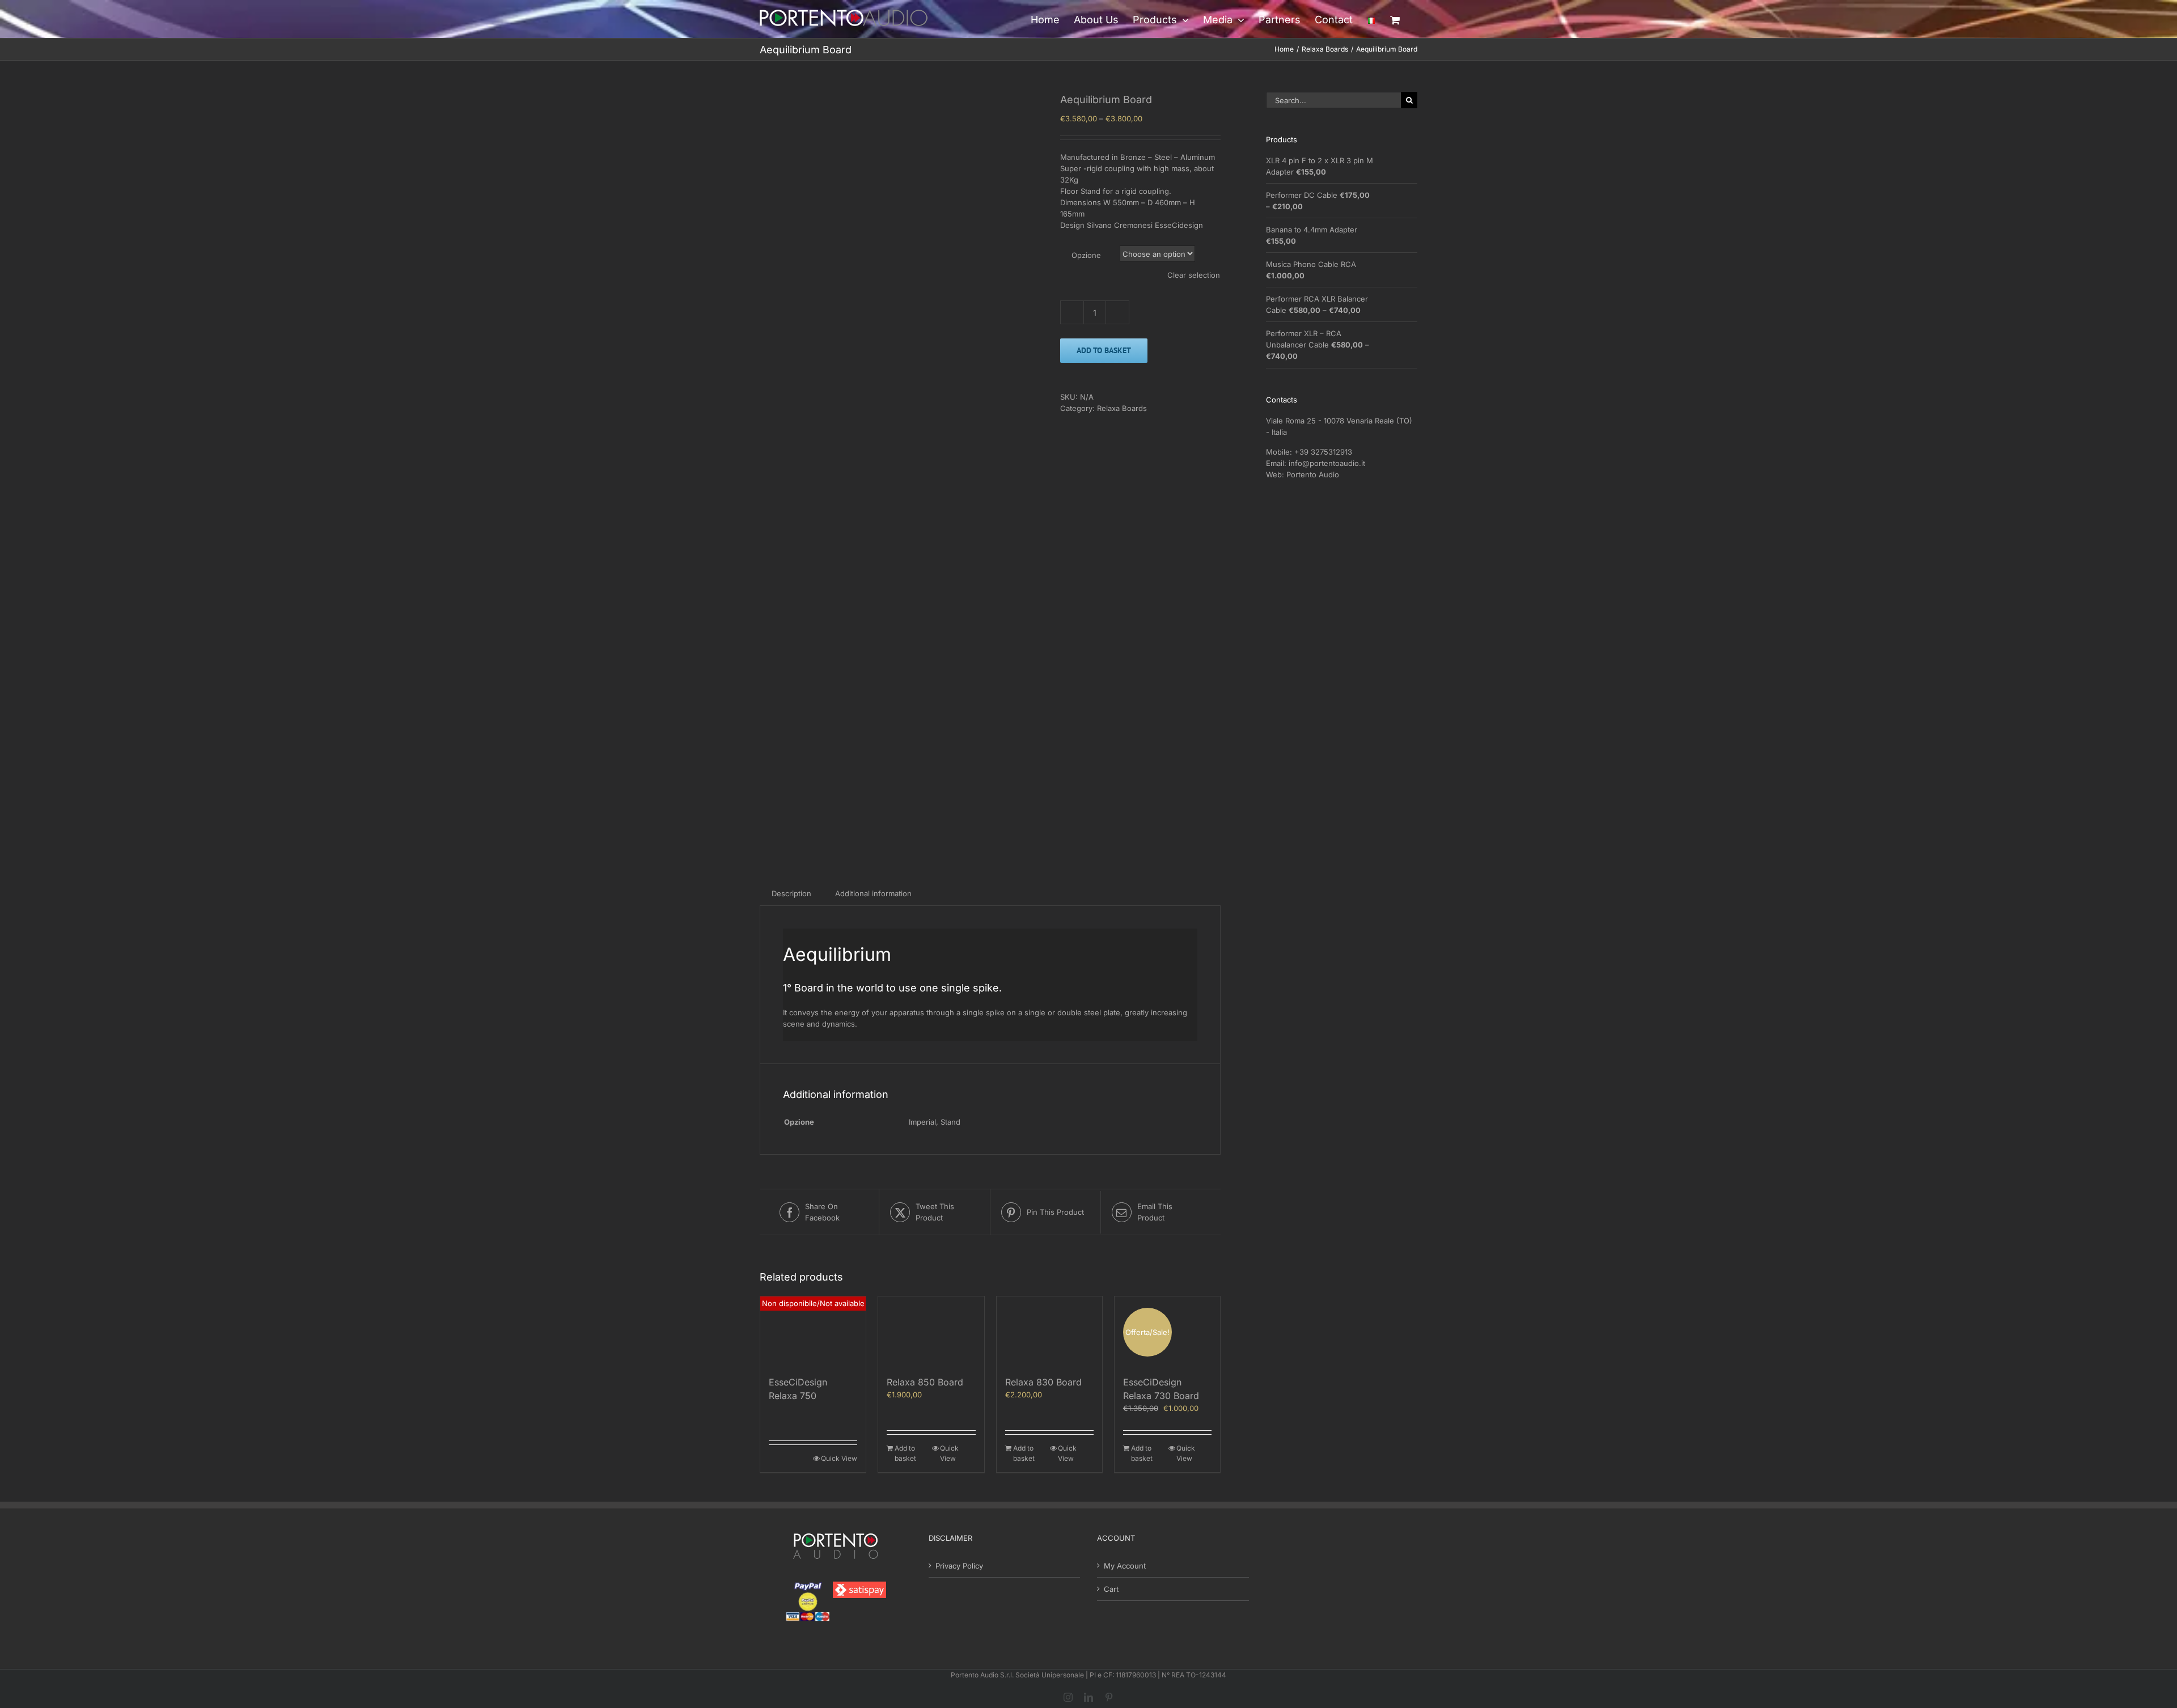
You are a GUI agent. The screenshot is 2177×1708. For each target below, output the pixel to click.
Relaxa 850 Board (925, 1382)
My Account (1125, 1566)
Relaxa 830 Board (1043, 1382)
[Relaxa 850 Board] (931, 1332)
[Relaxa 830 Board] (1049, 1332)
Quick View (839, 1458)
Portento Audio (1313, 474)
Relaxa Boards (1122, 408)
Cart (1111, 1589)
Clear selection (1194, 275)
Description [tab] (791, 893)
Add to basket (1104, 350)
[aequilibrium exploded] (901, 470)
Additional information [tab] (873, 893)
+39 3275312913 (1323, 452)
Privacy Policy (959, 1566)
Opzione (1086, 255)
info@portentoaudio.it (1327, 463)
